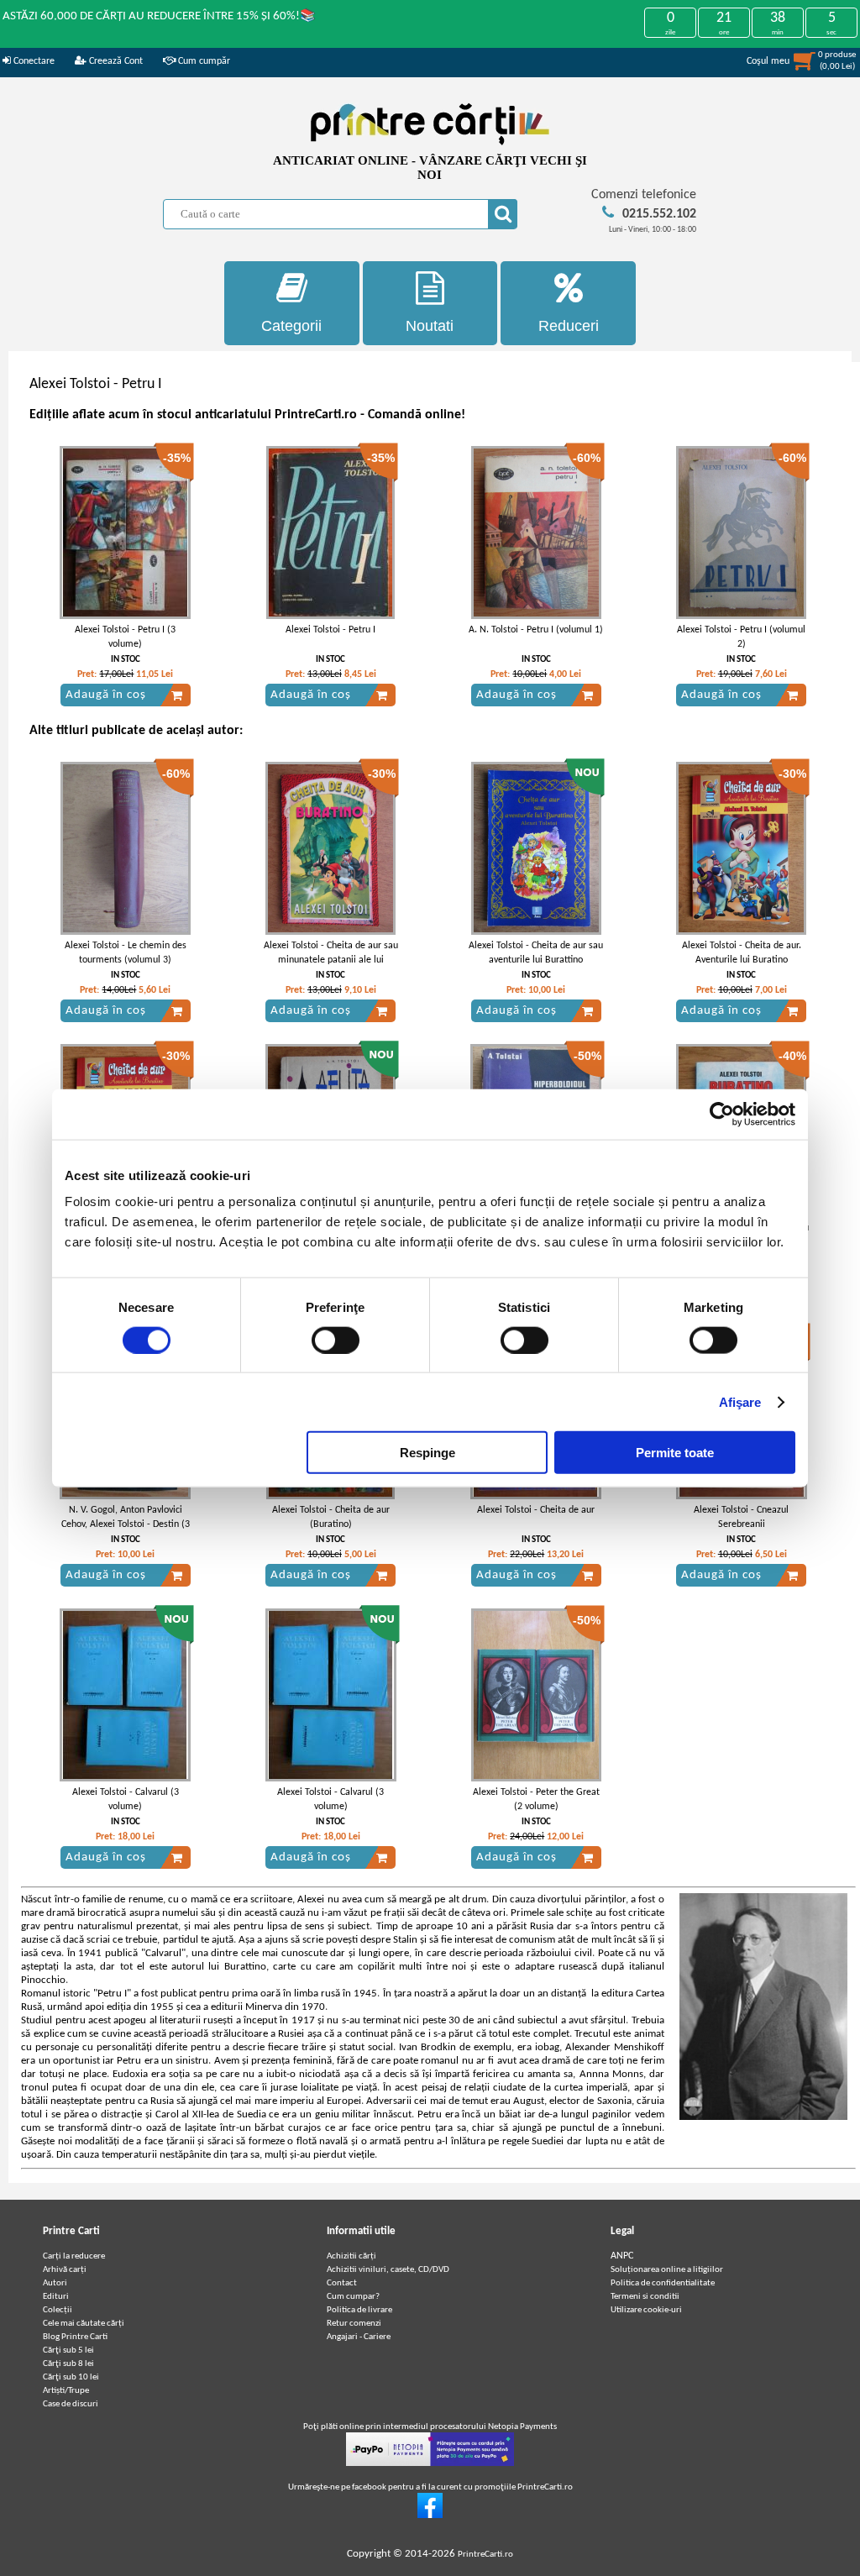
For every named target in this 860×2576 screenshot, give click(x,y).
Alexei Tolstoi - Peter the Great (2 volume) (536, 1800)
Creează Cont (115, 61)
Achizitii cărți (351, 2256)
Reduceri (569, 326)
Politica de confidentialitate (663, 2283)
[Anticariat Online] (430, 2516)
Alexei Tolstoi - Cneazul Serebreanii (741, 1517)
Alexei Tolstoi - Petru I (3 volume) (125, 637)
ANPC (622, 2256)
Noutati (430, 326)
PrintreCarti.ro (485, 2555)
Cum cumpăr (203, 61)
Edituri (56, 2297)
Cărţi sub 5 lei (68, 2350)
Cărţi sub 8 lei (68, 2364)
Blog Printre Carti (75, 2337)
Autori (55, 2283)
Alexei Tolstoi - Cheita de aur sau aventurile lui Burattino (536, 953)
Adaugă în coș (106, 695)
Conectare (33, 61)
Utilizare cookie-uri (646, 2310)
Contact (342, 2283)
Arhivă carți (65, 2270)
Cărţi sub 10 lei (71, 2377)
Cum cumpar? (353, 2297)
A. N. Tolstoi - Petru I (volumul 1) (536, 630)
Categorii (291, 326)
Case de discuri (71, 2404)
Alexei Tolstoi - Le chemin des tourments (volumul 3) (126, 953)
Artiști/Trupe (66, 2391)
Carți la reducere (74, 2256)
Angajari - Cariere (359, 2337)
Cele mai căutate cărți (84, 2324)
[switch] (336, 1340)
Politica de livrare (359, 2310)
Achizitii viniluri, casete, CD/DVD (388, 2270)
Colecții (58, 2310)
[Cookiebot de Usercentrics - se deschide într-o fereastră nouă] (722, 1114)
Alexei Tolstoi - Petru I (330, 630)
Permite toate (675, 1453)
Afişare (740, 1401)
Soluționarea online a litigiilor (667, 2270)
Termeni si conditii (645, 2297)
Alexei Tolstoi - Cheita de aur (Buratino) (331, 1517)
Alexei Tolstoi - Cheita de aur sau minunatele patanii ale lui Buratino (331, 960)
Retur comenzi (354, 2324)
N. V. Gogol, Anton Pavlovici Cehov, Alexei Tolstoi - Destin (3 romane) (126, 1524)
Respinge (427, 1453)
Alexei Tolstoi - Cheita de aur (536, 1510)
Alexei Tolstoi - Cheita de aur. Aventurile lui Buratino (742, 953)
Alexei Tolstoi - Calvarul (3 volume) (126, 1800)
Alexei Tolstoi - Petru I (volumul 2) (741, 637)
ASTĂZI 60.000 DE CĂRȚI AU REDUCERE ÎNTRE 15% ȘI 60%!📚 (159, 16)
